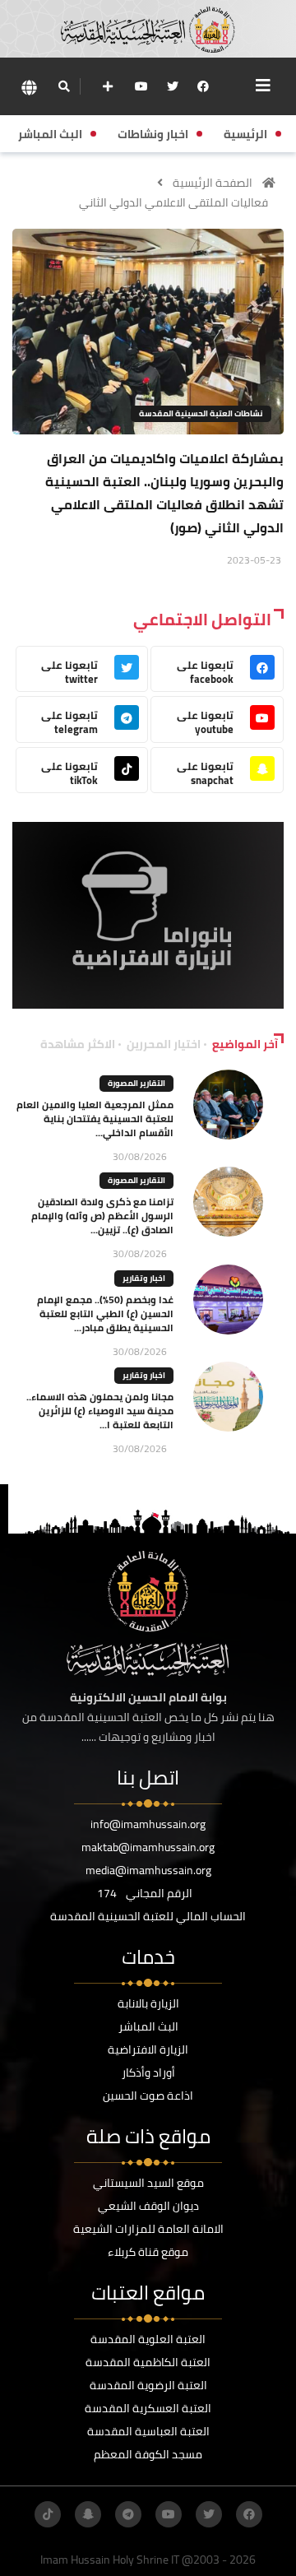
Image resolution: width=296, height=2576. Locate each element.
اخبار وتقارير (144, 1278)
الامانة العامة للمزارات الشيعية (148, 2229)
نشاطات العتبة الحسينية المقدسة (201, 413)
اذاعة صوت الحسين (148, 2096)
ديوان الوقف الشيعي (148, 2206)
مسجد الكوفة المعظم (148, 2454)
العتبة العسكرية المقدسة (148, 2408)
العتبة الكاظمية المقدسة (148, 2362)
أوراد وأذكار (148, 2072)
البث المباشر (148, 2026)
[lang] (29, 87)
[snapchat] (88, 2514)
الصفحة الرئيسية (213, 183)
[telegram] (128, 2514)
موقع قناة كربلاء (148, 2252)
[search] (64, 86)
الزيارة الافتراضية (148, 2049)
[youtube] (141, 86)
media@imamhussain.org (148, 1870)
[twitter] (173, 86)
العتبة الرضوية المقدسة (148, 2385)
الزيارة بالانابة (148, 2003)
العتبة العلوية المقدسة (148, 2339)
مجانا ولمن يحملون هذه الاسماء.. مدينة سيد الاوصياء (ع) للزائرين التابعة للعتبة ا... (100, 1411)
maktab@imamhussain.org (148, 1847)
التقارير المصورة (136, 1083)
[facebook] (203, 86)
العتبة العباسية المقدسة (148, 2431)
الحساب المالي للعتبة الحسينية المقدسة (148, 1916)
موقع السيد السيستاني (148, 2183)
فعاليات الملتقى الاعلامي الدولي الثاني (173, 202)
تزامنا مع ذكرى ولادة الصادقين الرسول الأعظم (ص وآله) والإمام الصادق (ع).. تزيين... (102, 1216)
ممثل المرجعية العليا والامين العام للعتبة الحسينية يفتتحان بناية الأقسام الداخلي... (95, 1119)
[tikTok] (48, 2514)
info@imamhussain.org (148, 1824)
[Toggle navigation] (263, 86)
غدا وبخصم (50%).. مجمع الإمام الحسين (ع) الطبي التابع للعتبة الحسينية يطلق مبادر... (105, 1314)
